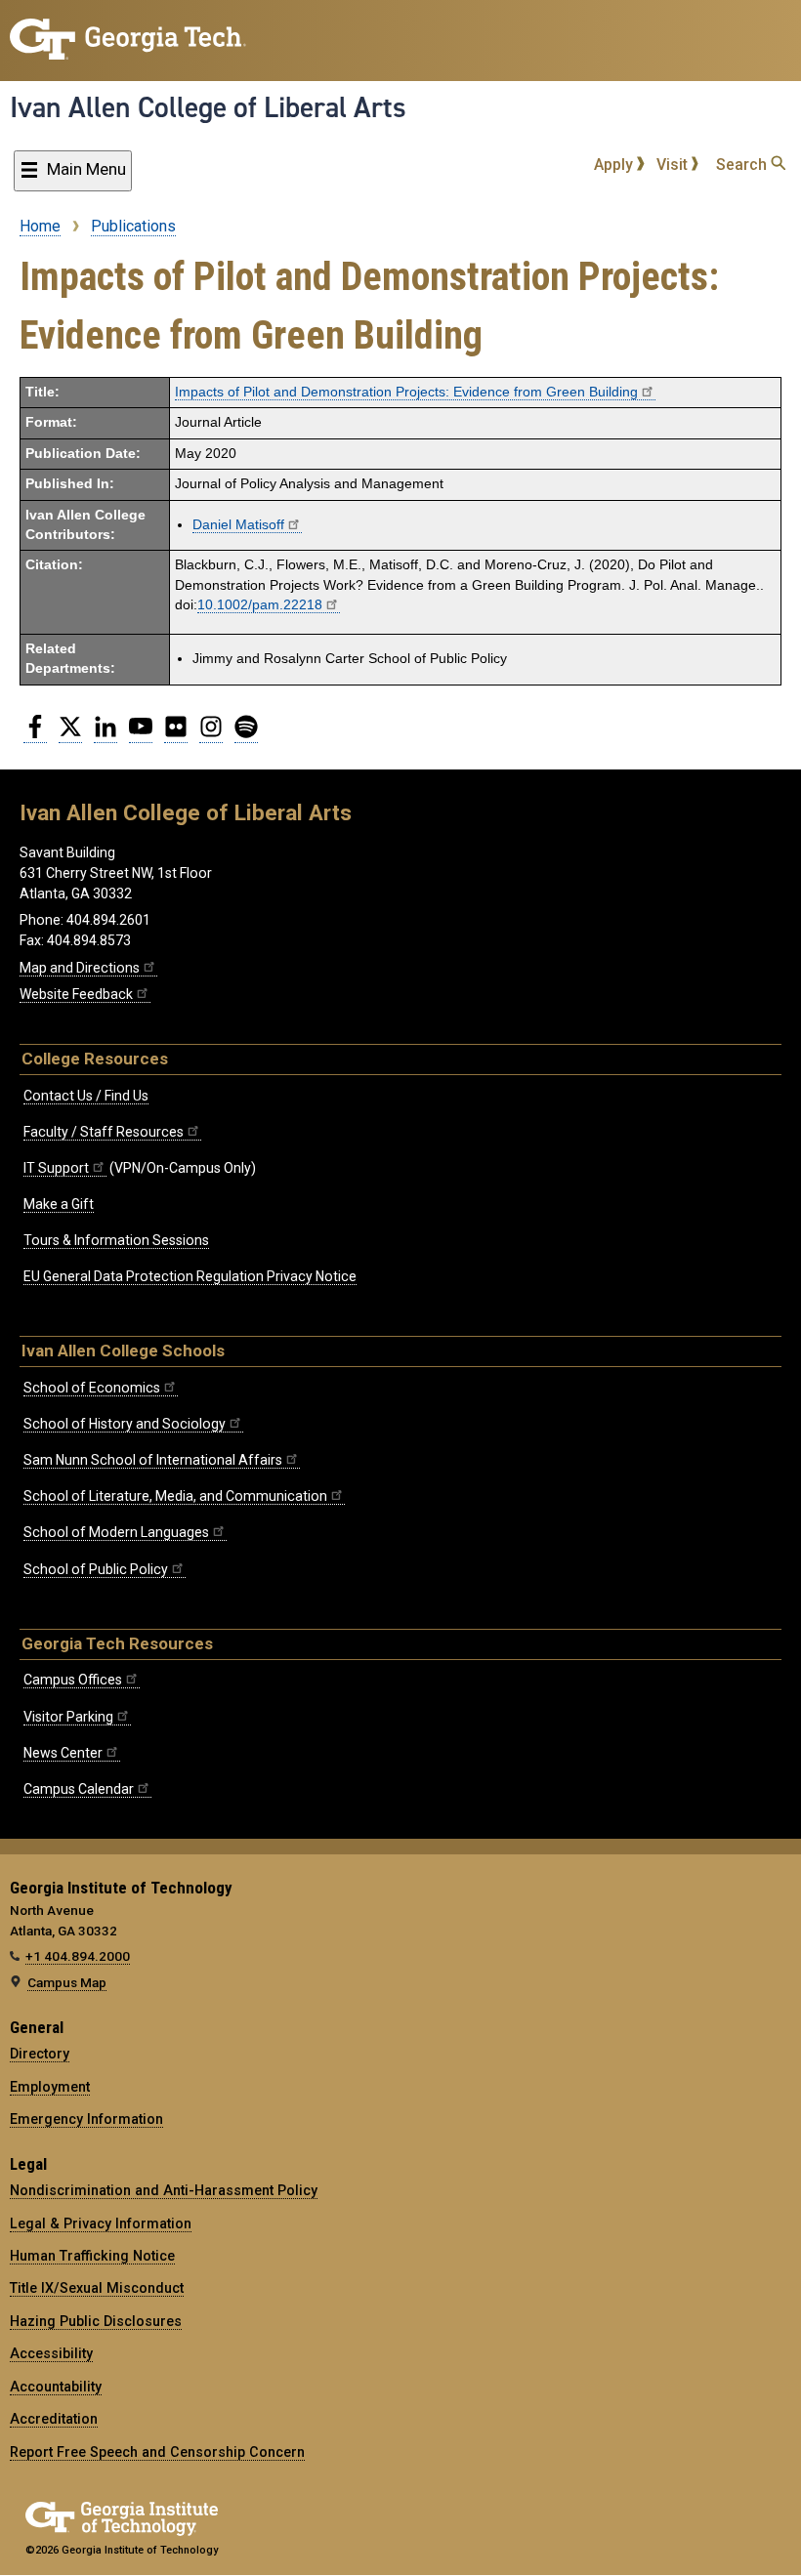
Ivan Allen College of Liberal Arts (208, 107)
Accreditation (54, 2419)
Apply (615, 165)
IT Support (56, 1168)
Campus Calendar (79, 1789)
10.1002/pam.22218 (260, 605)
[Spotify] (246, 734)
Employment (50, 2087)
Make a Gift (59, 1204)
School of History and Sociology (125, 1424)
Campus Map (67, 1982)
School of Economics (92, 1388)
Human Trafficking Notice (92, 2256)
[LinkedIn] (105, 734)
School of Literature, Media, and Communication (175, 1496)
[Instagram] (211, 734)
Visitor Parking (68, 1717)
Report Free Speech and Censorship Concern (157, 2452)
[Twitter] (70, 734)
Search (743, 165)
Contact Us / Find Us (86, 1096)
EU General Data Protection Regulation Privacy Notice (190, 1276)
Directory (40, 2054)
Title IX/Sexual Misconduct (97, 2288)
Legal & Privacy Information (101, 2223)
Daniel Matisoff (238, 525)
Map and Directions (80, 968)
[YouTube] (141, 734)
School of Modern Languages (116, 1532)
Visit (674, 165)
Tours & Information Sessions (116, 1240)
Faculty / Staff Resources (104, 1132)
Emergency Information (86, 2119)
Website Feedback (76, 994)
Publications (133, 226)
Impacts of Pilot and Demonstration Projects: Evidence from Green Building (406, 392)
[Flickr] (176, 734)
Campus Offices (73, 1680)
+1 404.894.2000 (78, 1956)
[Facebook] (35, 734)
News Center (63, 1753)
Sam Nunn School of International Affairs (153, 1460)
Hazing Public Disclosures (96, 2321)
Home (40, 226)
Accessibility (51, 2353)
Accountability (56, 2387)
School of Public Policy (96, 1569)
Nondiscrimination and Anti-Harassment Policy (164, 2190)
